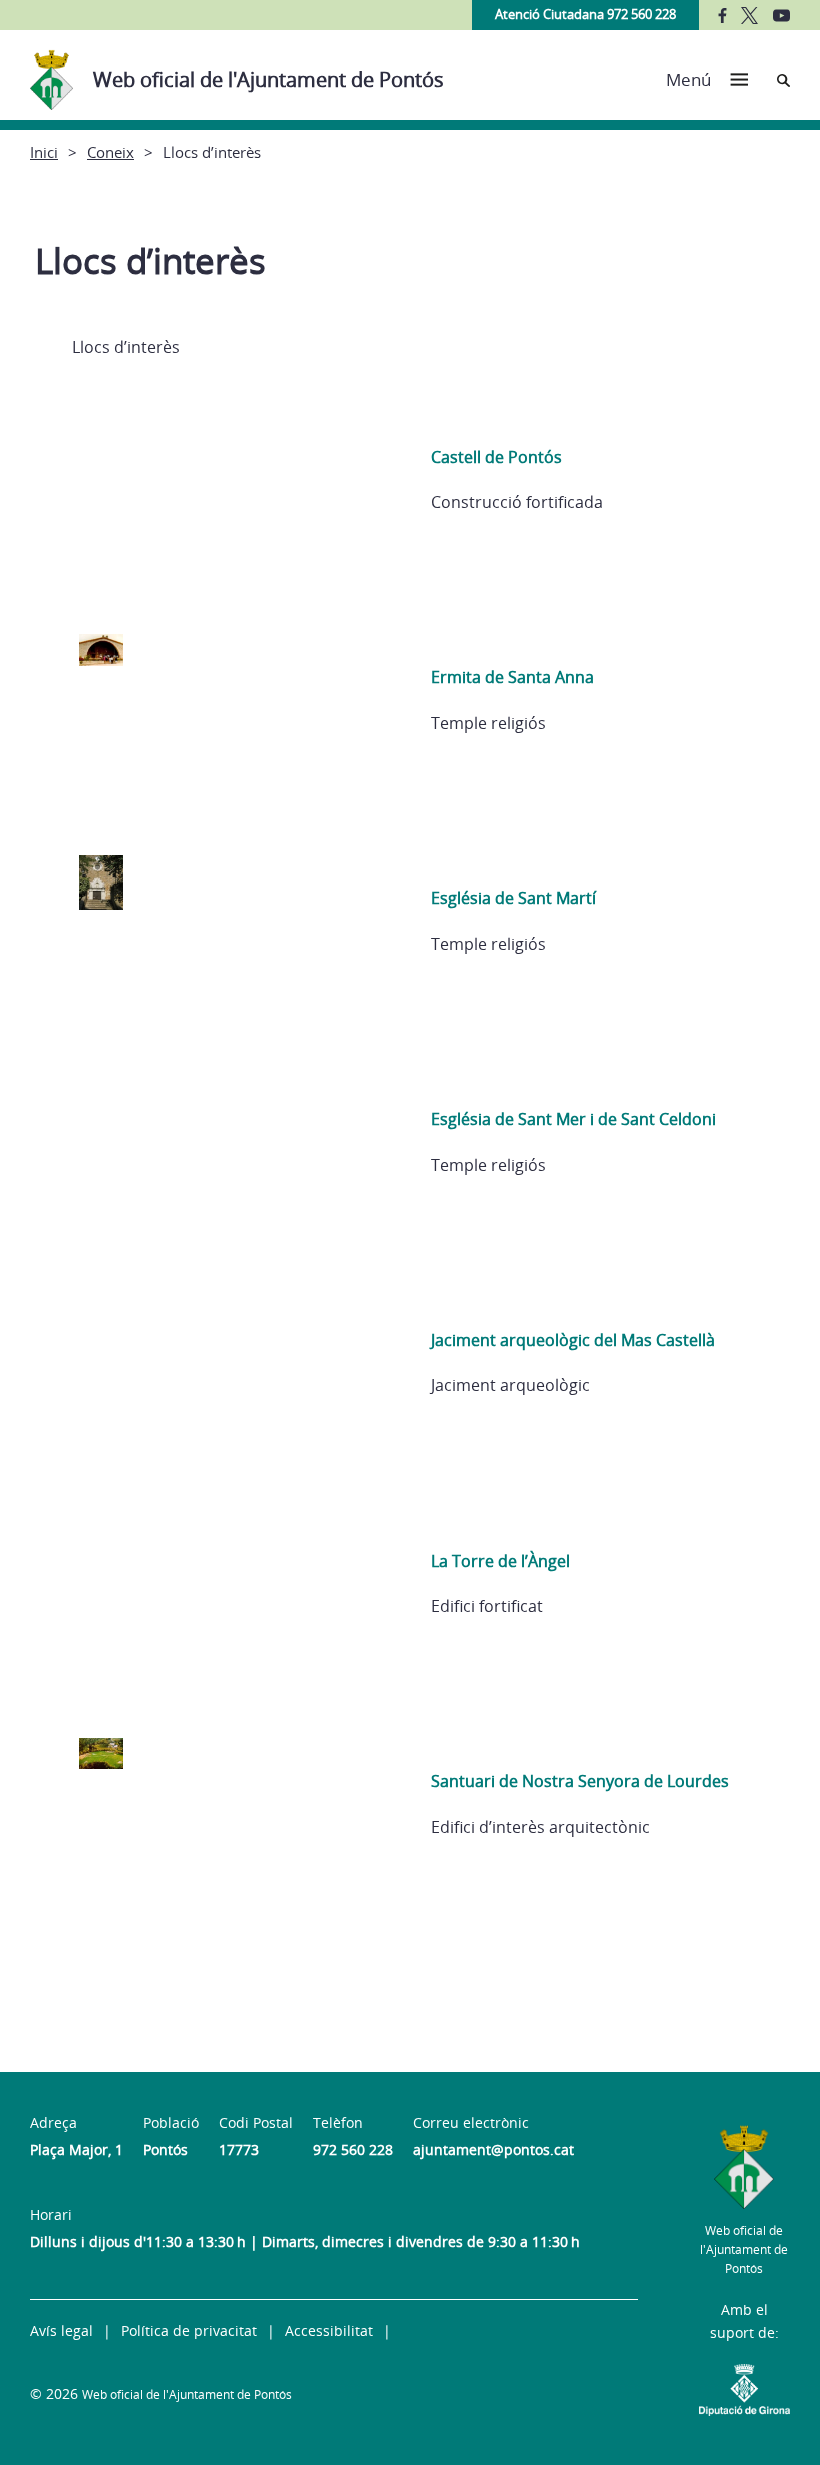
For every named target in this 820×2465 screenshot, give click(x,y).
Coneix (110, 152)
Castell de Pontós (496, 457)
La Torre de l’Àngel (500, 1561)
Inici (44, 152)
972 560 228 (353, 2149)
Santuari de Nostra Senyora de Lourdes (580, 1781)
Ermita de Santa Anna (512, 677)
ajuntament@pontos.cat (493, 2149)
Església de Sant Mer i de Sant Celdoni (573, 1119)
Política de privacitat (189, 2330)
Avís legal (61, 2330)
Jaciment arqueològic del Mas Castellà (573, 1340)
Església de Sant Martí (513, 898)
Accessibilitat (329, 2330)
